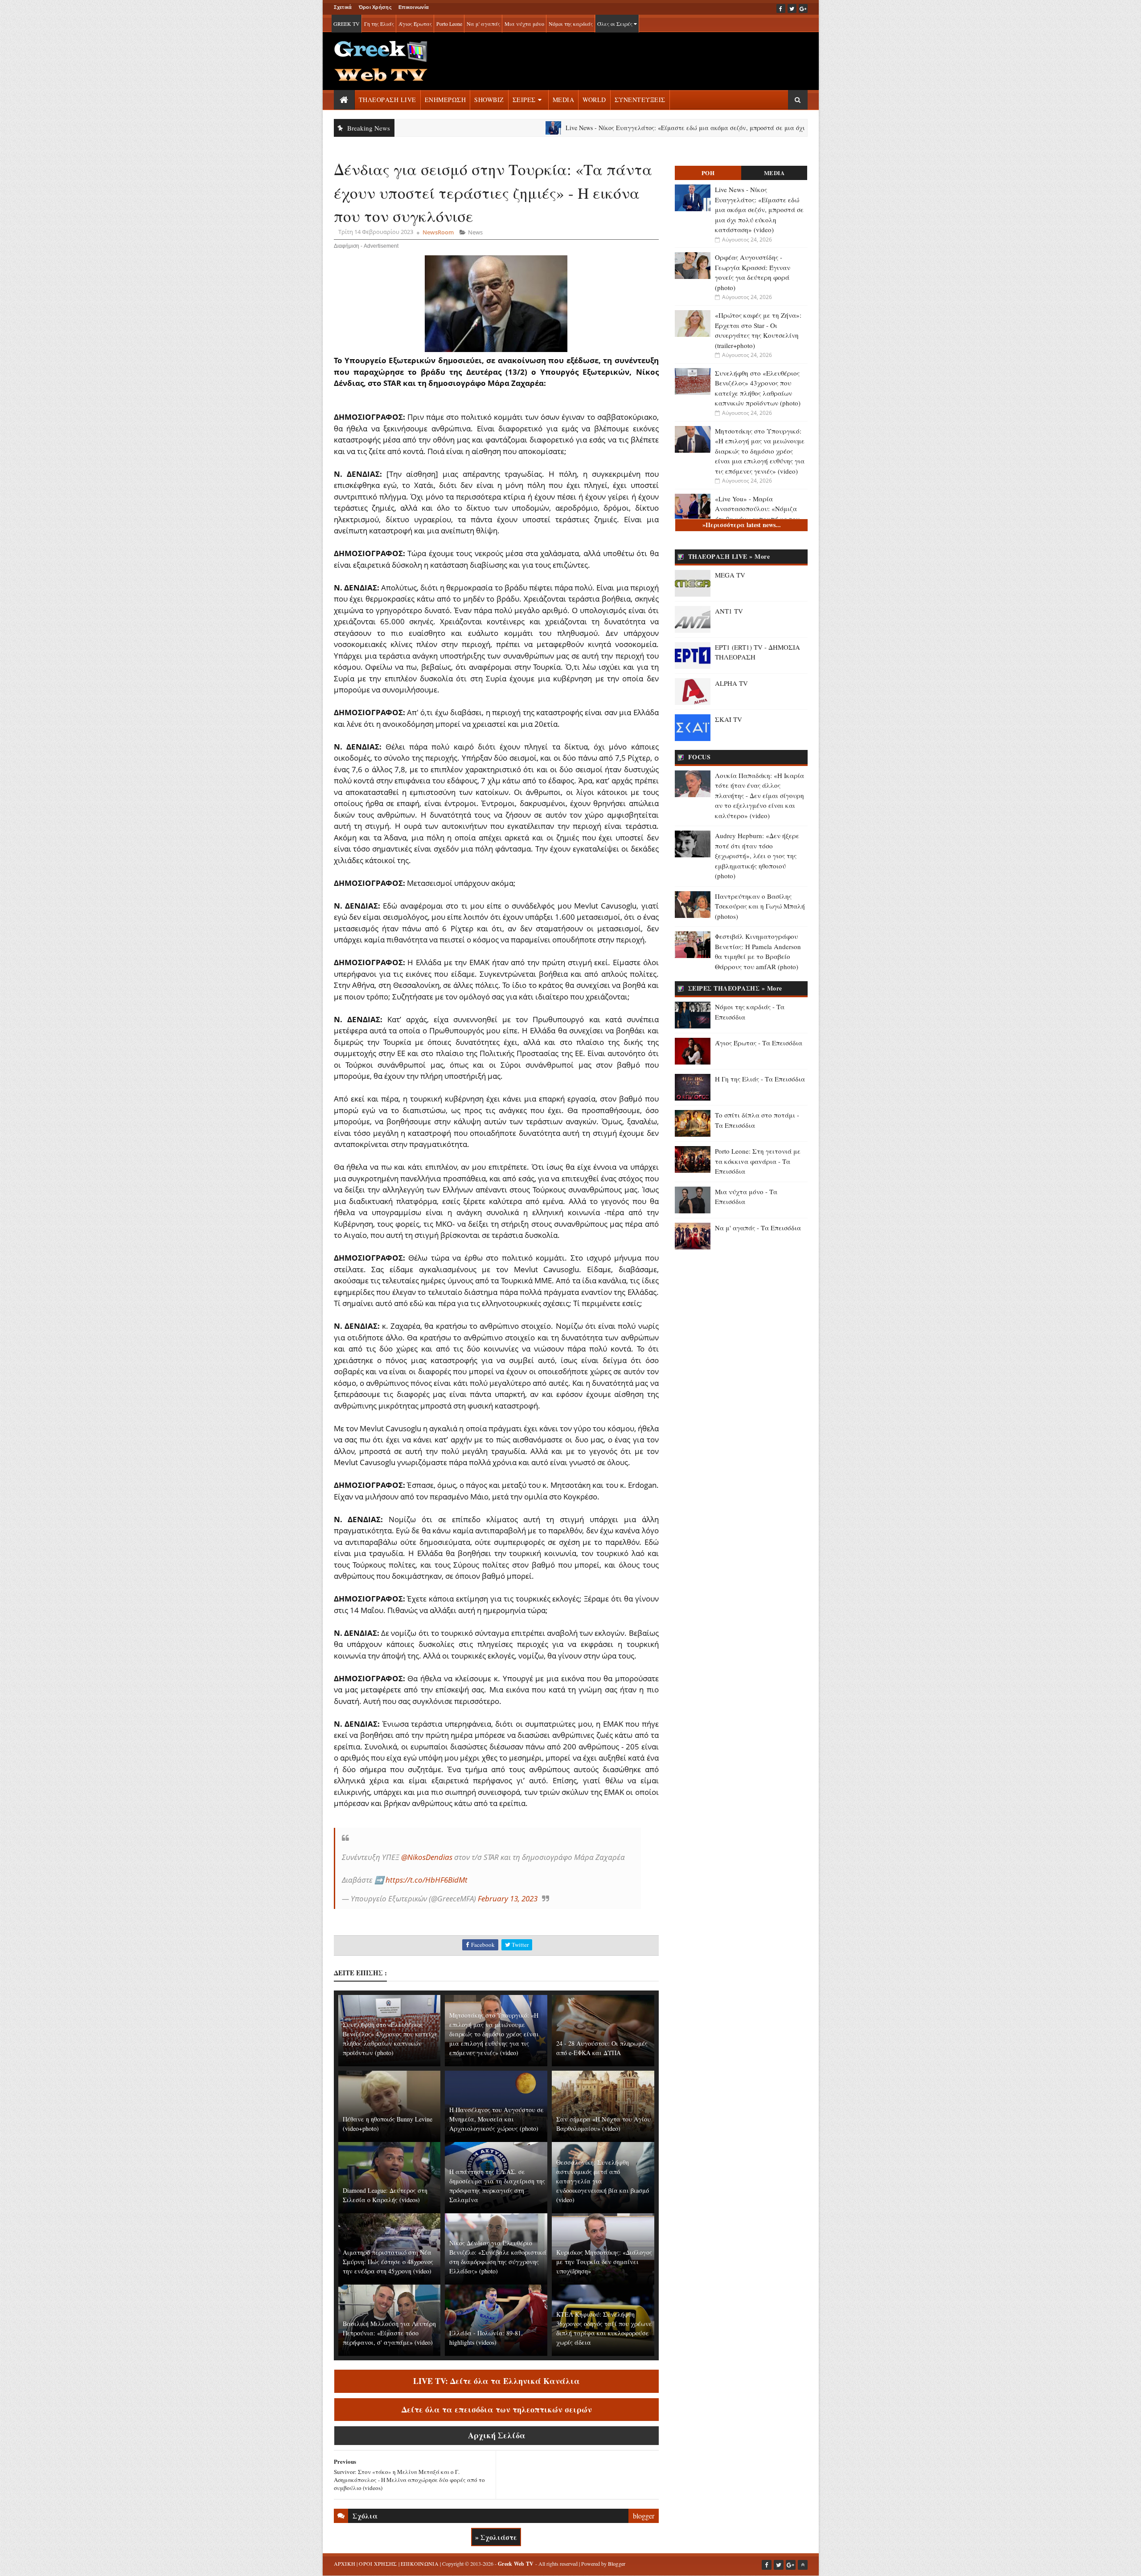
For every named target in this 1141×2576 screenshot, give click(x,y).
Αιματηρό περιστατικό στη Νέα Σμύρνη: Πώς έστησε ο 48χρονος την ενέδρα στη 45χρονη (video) (388, 2262)
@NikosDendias (427, 1857)
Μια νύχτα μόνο (524, 24)
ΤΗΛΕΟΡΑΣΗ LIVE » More (729, 556)
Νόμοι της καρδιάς (571, 24)
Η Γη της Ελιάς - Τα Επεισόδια (760, 1079)
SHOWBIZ (489, 100)
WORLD (594, 100)
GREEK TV (347, 24)
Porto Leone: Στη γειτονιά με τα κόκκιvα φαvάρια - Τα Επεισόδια (758, 1161)
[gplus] (803, 8)
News (475, 232)
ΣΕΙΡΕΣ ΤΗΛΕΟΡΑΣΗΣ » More (735, 988)
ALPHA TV (731, 683)
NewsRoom (438, 232)
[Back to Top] (803, 2565)
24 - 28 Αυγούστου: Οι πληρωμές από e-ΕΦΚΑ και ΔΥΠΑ (602, 2048)
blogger (644, 2516)
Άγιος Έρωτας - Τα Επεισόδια (759, 1043)
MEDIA (564, 100)
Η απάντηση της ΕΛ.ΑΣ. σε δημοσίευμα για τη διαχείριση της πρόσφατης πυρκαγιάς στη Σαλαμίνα (497, 2186)
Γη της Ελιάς (379, 24)
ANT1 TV (729, 611)
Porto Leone (449, 24)
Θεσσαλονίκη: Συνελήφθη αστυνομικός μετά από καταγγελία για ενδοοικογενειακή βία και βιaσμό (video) (603, 2181)
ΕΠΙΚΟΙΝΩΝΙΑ (420, 2564)
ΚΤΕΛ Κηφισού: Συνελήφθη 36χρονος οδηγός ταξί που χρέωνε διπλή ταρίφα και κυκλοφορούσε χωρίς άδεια (604, 2328)
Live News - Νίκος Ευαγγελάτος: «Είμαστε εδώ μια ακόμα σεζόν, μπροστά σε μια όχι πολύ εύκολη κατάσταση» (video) (631, 128)
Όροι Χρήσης (375, 7)
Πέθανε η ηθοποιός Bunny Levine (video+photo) (388, 2124)
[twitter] (792, 8)
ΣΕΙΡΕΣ (524, 100)
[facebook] (781, 8)
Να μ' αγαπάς (483, 24)
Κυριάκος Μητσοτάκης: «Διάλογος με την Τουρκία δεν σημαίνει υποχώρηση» (604, 2262)
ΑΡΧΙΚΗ (345, 2564)
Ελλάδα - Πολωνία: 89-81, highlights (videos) (486, 2338)
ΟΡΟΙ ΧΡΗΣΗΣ (378, 2564)
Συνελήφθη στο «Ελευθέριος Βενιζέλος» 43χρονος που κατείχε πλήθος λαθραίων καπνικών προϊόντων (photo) (390, 2039)
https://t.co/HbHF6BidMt (427, 1880)
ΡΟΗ (708, 173)
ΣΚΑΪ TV (729, 719)
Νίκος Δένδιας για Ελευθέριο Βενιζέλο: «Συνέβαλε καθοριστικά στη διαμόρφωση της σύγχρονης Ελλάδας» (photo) (498, 2257)
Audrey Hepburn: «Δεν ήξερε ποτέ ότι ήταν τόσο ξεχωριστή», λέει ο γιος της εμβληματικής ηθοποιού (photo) (757, 856)
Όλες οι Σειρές (616, 24)
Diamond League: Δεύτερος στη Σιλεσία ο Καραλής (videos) (385, 2195)
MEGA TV (730, 575)
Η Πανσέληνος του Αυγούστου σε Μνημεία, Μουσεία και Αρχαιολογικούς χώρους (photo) (497, 2119)
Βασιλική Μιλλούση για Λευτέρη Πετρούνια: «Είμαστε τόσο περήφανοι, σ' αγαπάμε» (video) (389, 2333)
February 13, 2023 (508, 1898)
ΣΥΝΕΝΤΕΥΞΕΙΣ (640, 100)
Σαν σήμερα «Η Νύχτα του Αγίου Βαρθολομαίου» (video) (603, 2124)
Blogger (617, 2564)
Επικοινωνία (414, 7)
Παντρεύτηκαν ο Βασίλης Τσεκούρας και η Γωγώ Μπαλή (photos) (760, 906)
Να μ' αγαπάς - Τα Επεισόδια (758, 1228)
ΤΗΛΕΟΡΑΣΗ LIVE (388, 100)
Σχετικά (343, 7)
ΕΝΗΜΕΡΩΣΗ (445, 100)
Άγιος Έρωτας (415, 24)
